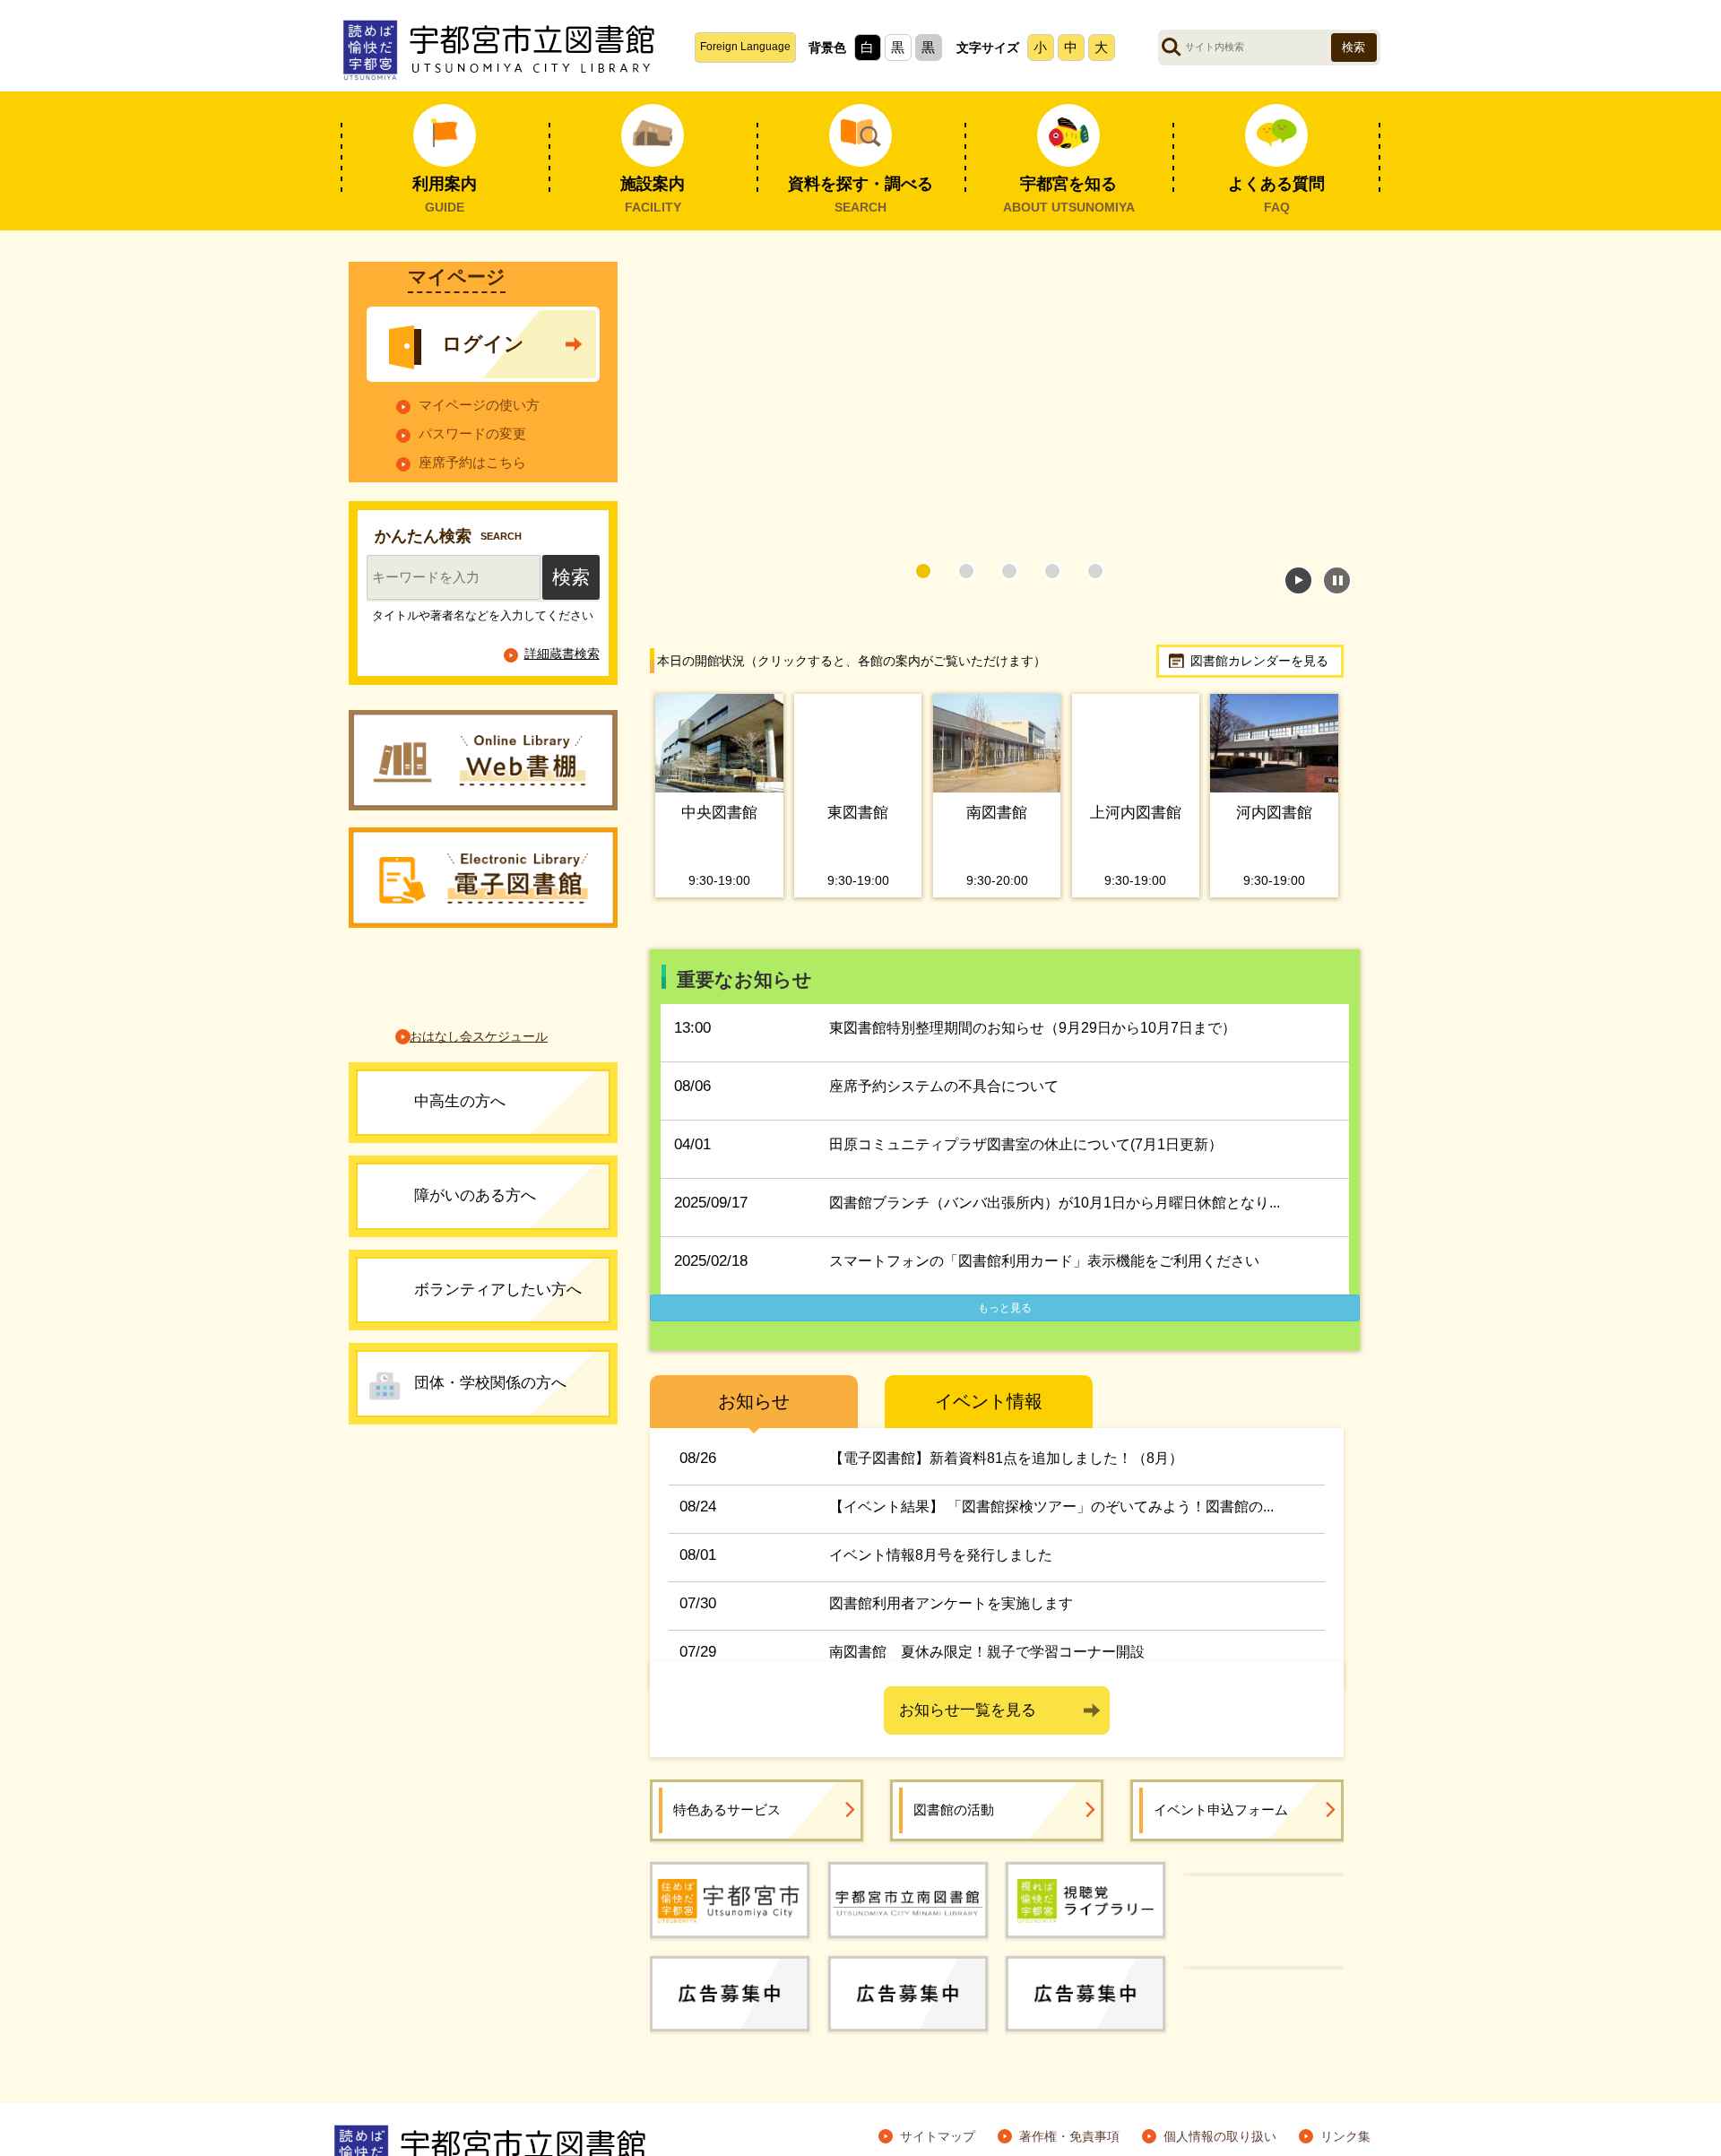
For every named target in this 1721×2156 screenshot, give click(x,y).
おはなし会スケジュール (479, 1084)
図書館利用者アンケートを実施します (951, 1603)
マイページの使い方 (479, 442)
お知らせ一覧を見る (968, 1710)
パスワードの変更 (472, 471)
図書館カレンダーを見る (1259, 661)
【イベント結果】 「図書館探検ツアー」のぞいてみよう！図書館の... (1051, 1507)
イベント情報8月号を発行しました (941, 1555)
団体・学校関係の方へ (490, 1430)
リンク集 (1345, 2136)
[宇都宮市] (730, 1899)
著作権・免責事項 (1069, 2136)
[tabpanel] (997, 406)
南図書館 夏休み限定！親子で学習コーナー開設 (987, 1652)
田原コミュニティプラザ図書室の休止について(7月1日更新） (1026, 1144)
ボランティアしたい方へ (498, 1336)
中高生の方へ (460, 1149)
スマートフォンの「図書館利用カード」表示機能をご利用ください (1044, 1261)
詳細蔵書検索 (562, 700)
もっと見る (1005, 1308)
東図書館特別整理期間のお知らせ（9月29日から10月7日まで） (1033, 1028)
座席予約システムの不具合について (944, 1086)
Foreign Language (745, 47)
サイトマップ (938, 2136)
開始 (1298, 580)
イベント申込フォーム (1221, 1810)
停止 (1337, 580)
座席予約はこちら (472, 501)
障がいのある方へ (475, 1242)
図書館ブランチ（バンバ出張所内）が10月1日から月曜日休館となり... (1055, 1203)
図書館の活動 (954, 1810)
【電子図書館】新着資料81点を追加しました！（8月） (1006, 1458)
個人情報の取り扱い (1220, 2136)
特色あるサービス (727, 1810)
